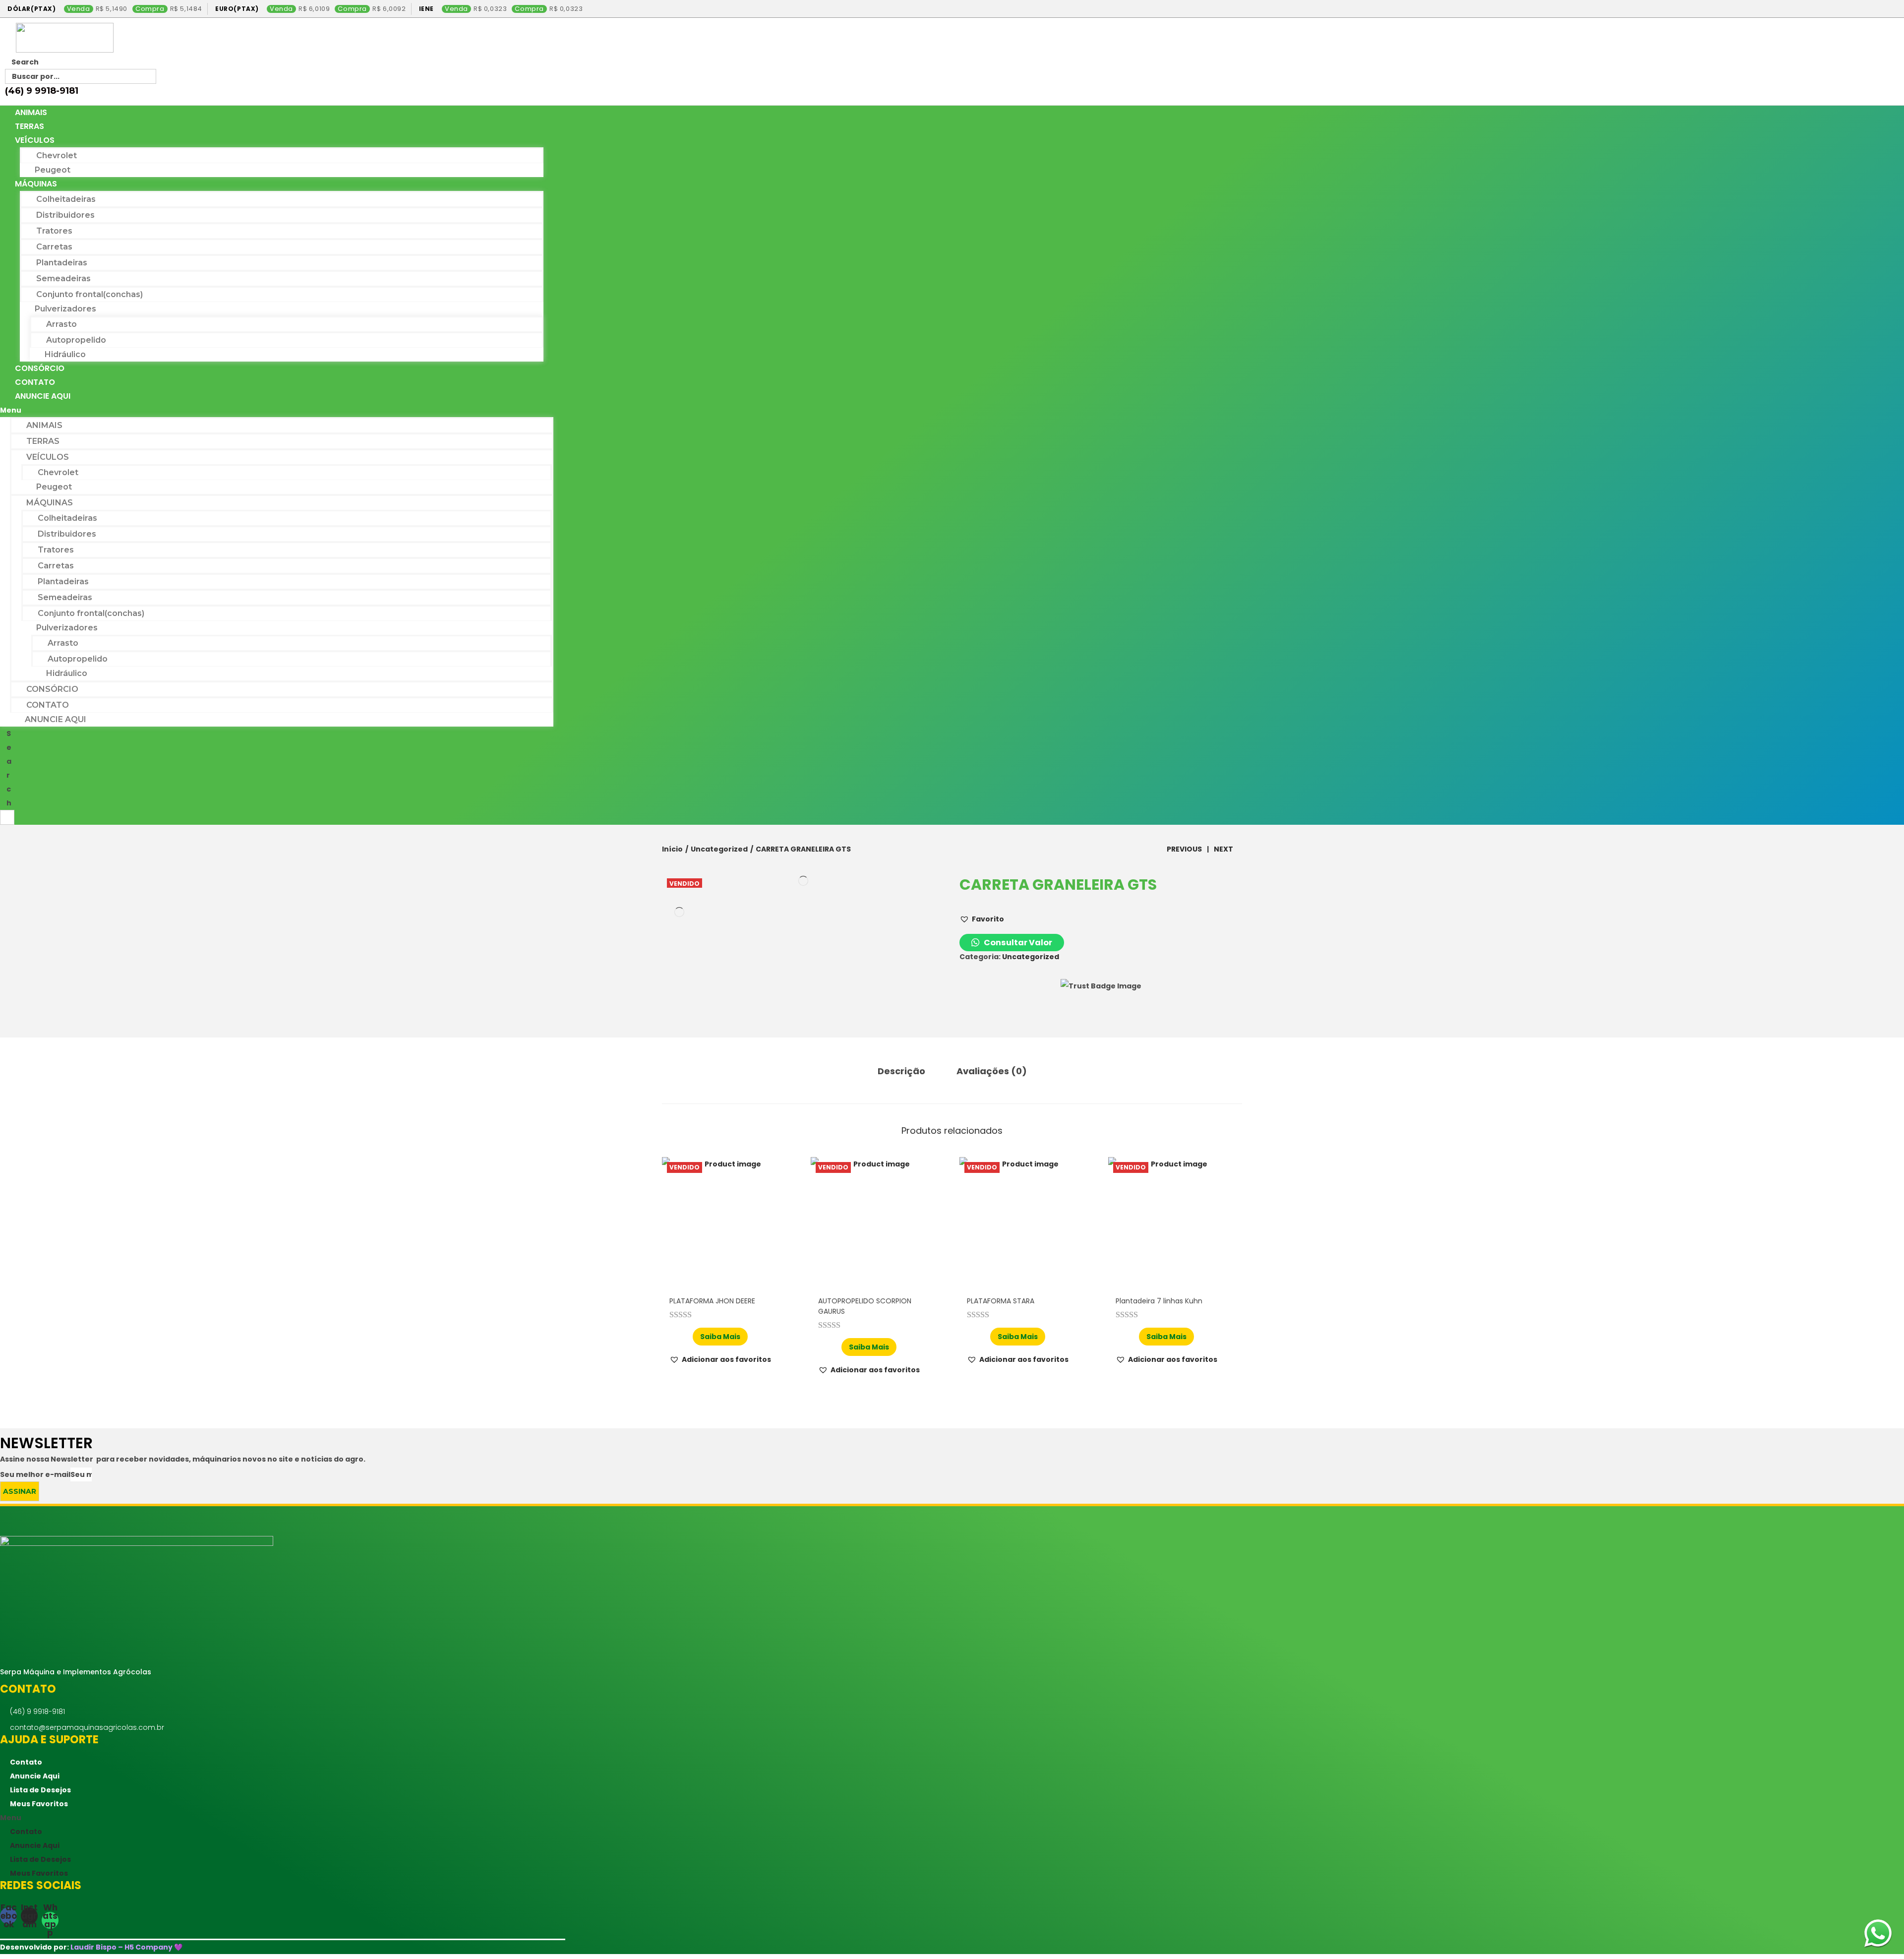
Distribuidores (65, 215)
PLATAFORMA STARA (1001, 1301)
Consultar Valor (1017, 943)
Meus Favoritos (39, 1804)
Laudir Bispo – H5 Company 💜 (126, 1947)
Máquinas (36, 184)
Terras (30, 126)
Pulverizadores (65, 309)
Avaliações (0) (992, 1071)
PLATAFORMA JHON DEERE (712, 1301)
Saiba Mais (720, 1337)
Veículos (35, 140)
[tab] (901, 1071)
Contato (35, 382)
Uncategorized (719, 849)
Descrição (901, 1071)
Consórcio (40, 368)
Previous (1184, 849)
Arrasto (61, 324)
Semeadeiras (63, 278)
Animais (31, 112)
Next (1223, 849)
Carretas (54, 247)
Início (672, 849)
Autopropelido (76, 340)
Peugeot (53, 170)
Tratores (54, 231)
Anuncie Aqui (43, 396)
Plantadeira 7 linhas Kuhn (1159, 1301)
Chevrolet (57, 155)
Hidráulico (65, 354)
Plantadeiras (62, 263)
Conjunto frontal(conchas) (89, 294)
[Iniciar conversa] (1878, 1933)
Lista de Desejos (40, 1790)
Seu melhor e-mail (35, 1474)
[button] (277, 410)
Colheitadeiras (66, 199)
